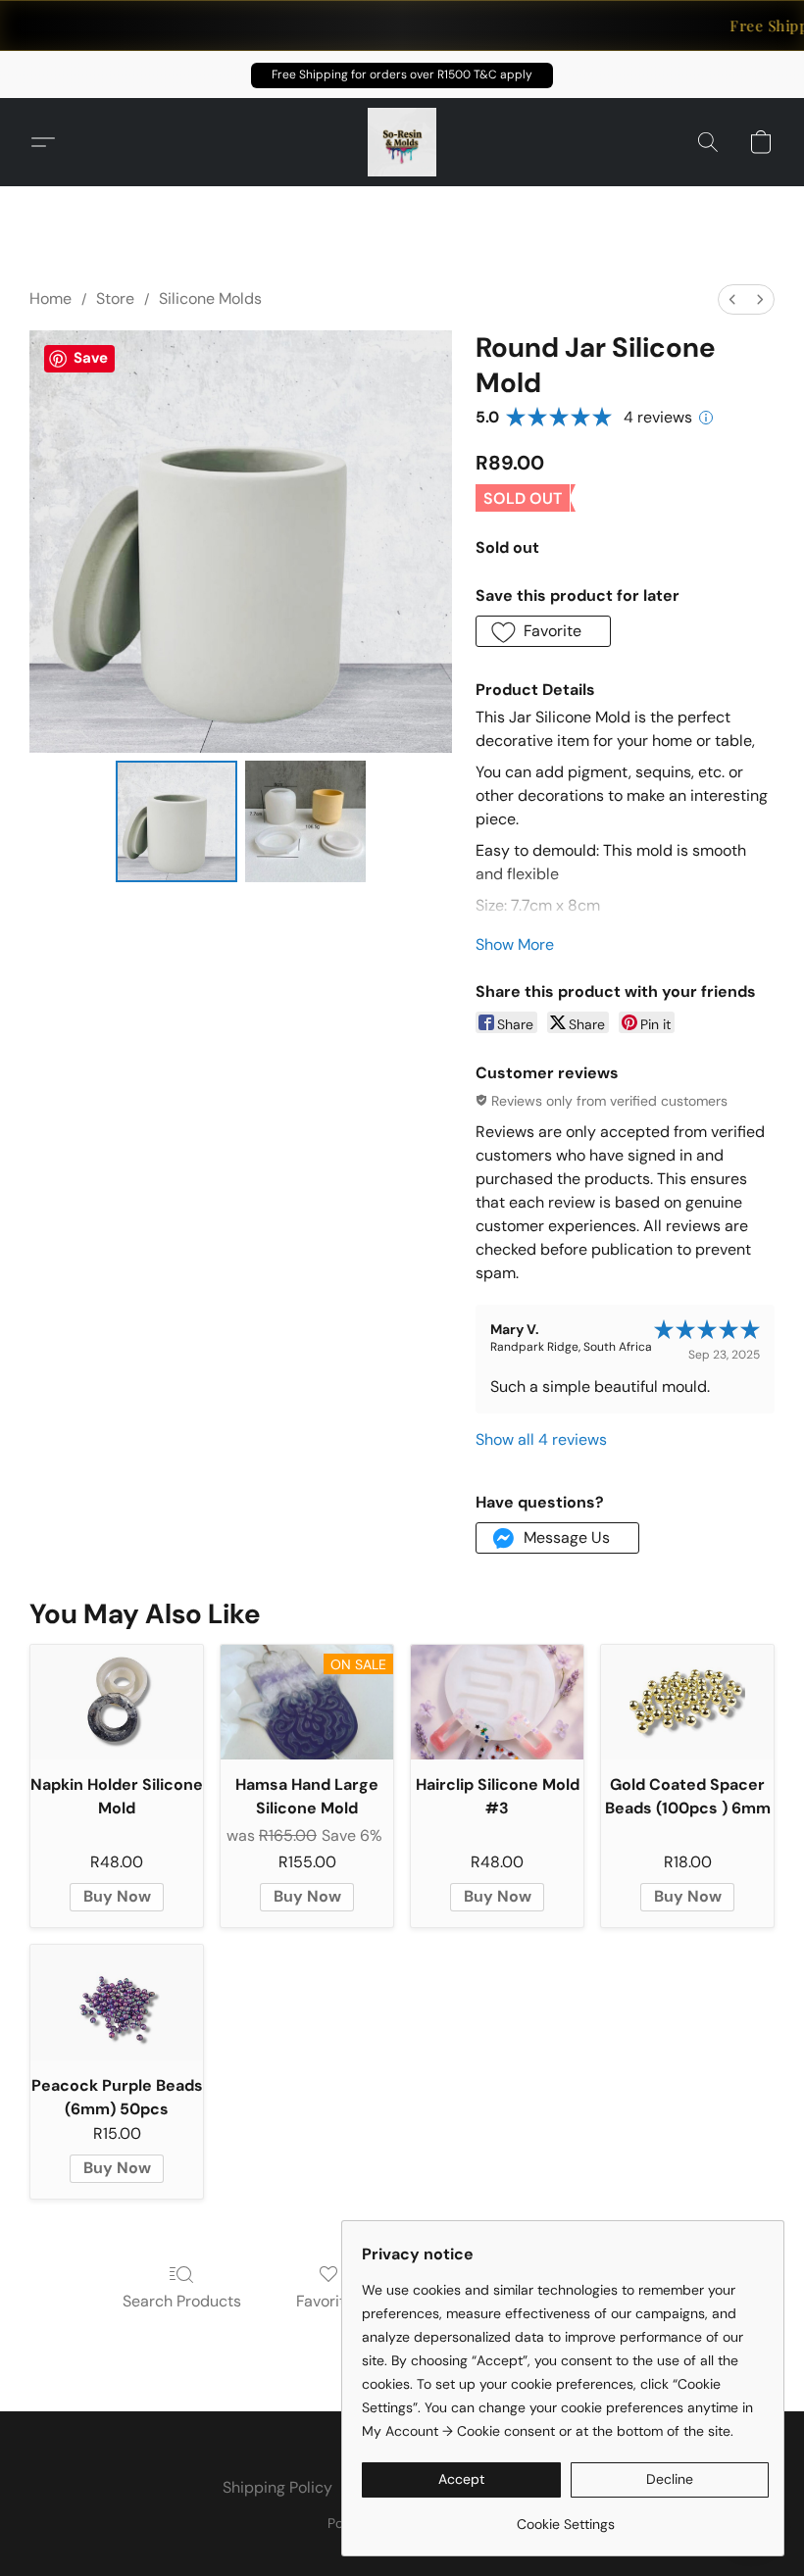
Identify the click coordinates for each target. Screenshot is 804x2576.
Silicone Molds (210, 298)
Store (115, 298)
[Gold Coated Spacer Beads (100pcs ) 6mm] (687, 1702)
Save (91, 358)
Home (50, 298)
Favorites (329, 2301)
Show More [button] (515, 944)
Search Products (182, 2301)
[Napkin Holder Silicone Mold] (117, 1702)
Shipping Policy (277, 2487)
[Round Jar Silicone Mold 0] (176, 821)
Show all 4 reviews (541, 1439)
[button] (402, 75)
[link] (565, 2517)
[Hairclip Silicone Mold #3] (497, 1702)
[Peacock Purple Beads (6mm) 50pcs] (117, 2002)
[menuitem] (732, 299)
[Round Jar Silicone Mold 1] (306, 821)
